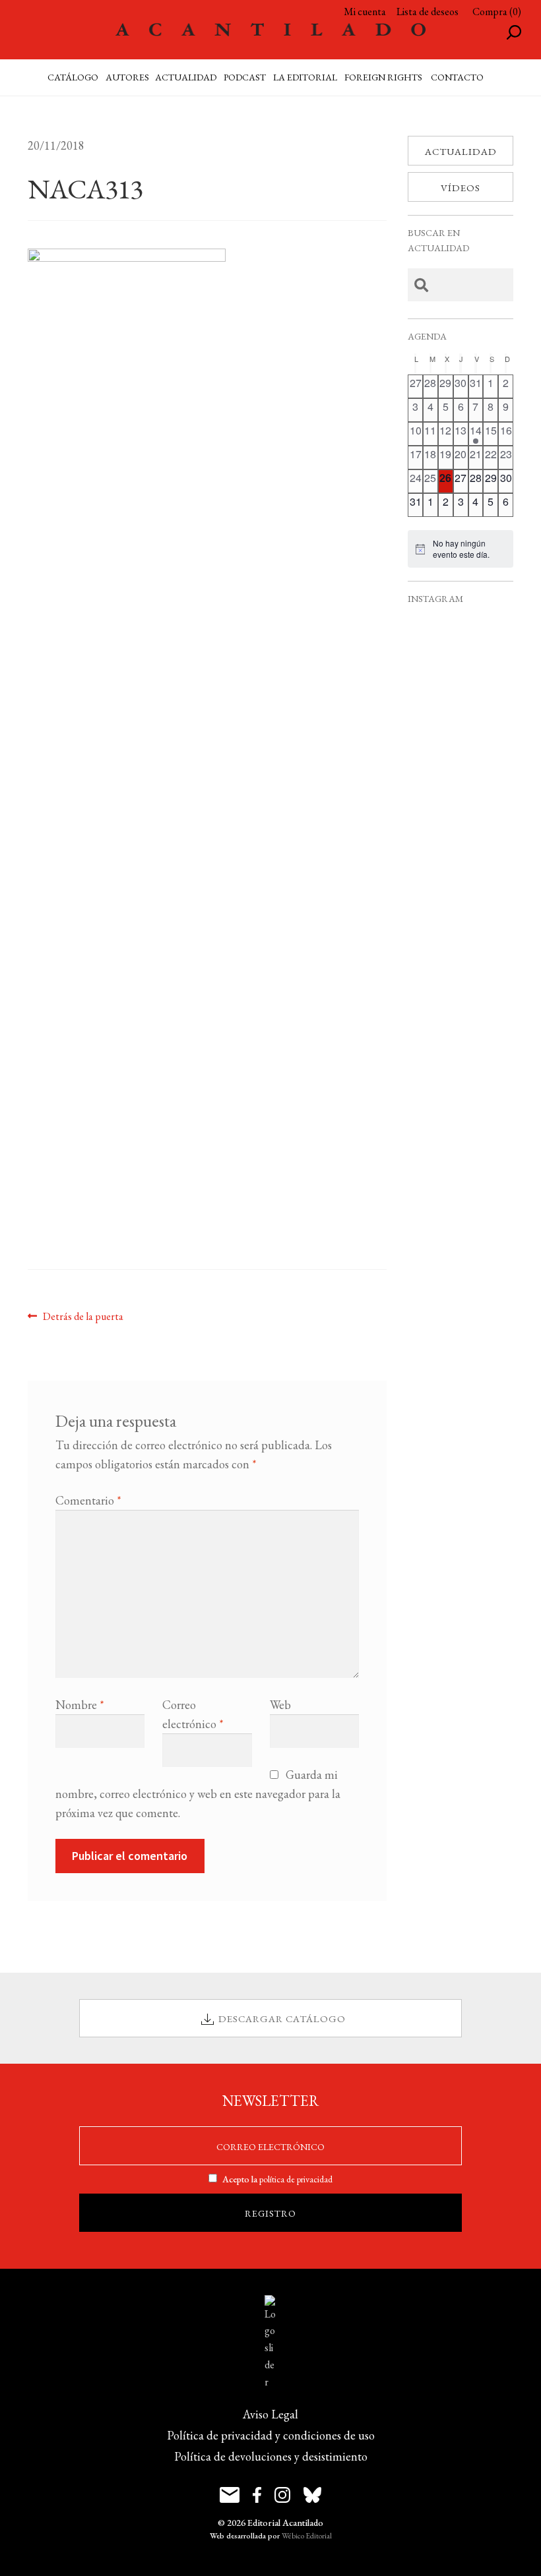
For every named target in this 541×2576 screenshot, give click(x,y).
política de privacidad (296, 2179)
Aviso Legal (270, 2414)
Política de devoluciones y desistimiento (271, 2456)
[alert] (461, 549)
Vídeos (461, 188)
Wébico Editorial (307, 2536)
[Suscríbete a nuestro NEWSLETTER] (230, 2495)
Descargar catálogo (282, 2019)
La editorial (305, 77)
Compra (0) (497, 12)
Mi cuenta (365, 12)
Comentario (88, 1500)
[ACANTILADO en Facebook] (257, 2495)
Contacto (457, 77)
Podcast (245, 77)
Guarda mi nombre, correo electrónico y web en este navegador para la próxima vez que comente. (198, 1794)
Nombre (80, 1705)
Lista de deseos (428, 12)
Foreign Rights (383, 77)
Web (280, 1705)
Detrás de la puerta (83, 1316)
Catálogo (73, 77)
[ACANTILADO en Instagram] (282, 2495)
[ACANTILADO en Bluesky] (312, 2495)
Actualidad (461, 151)
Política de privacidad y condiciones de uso (271, 2435)
